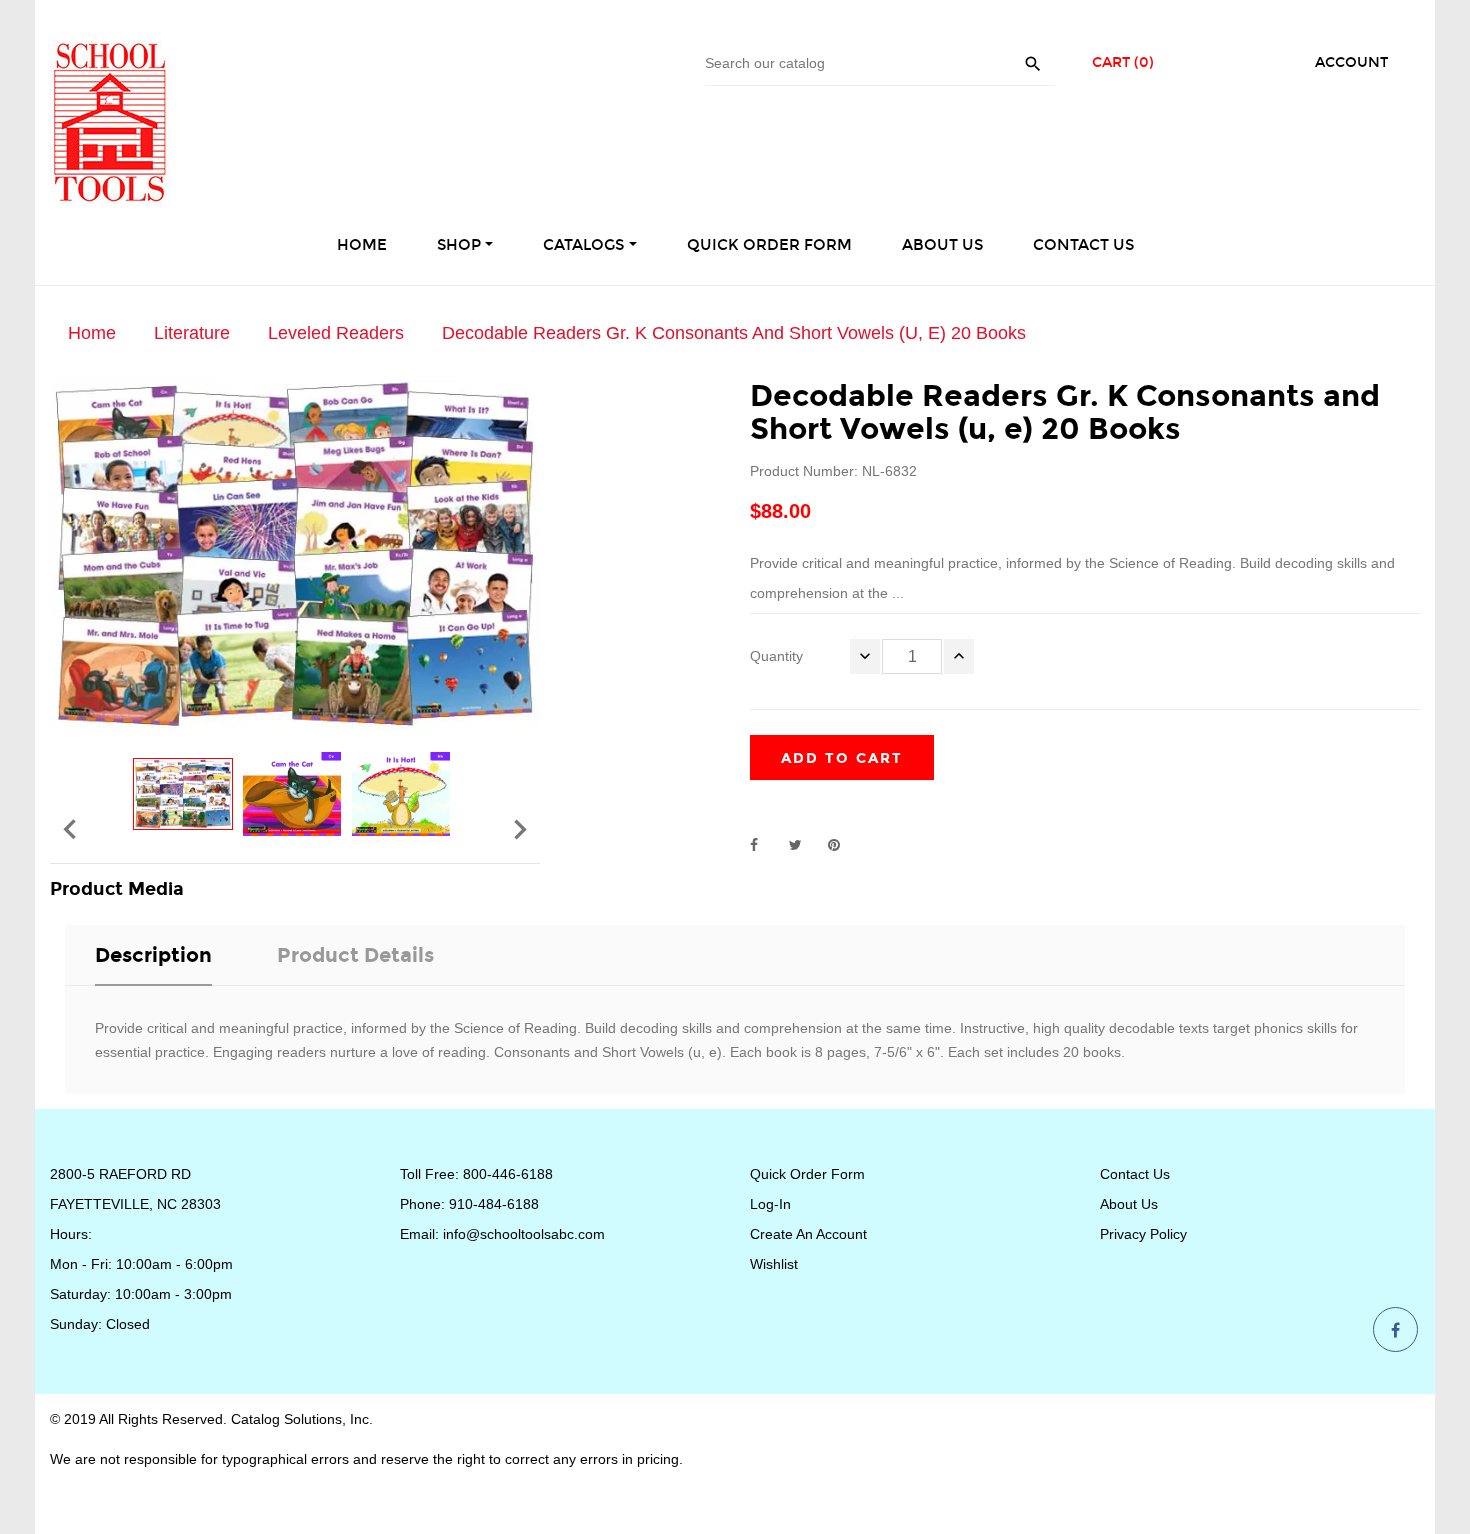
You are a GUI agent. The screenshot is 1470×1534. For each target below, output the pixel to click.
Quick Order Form (807, 1174)
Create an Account (808, 1234)
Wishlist (774, 1264)
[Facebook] (1395, 1331)
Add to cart (842, 758)
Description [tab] (153, 955)
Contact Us (1135, 1174)
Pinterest (843, 845)
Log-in (770, 1204)
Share (765, 845)
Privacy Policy (1143, 1234)
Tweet (804, 845)
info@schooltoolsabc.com (524, 1234)
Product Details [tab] (355, 955)
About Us (1129, 1204)
